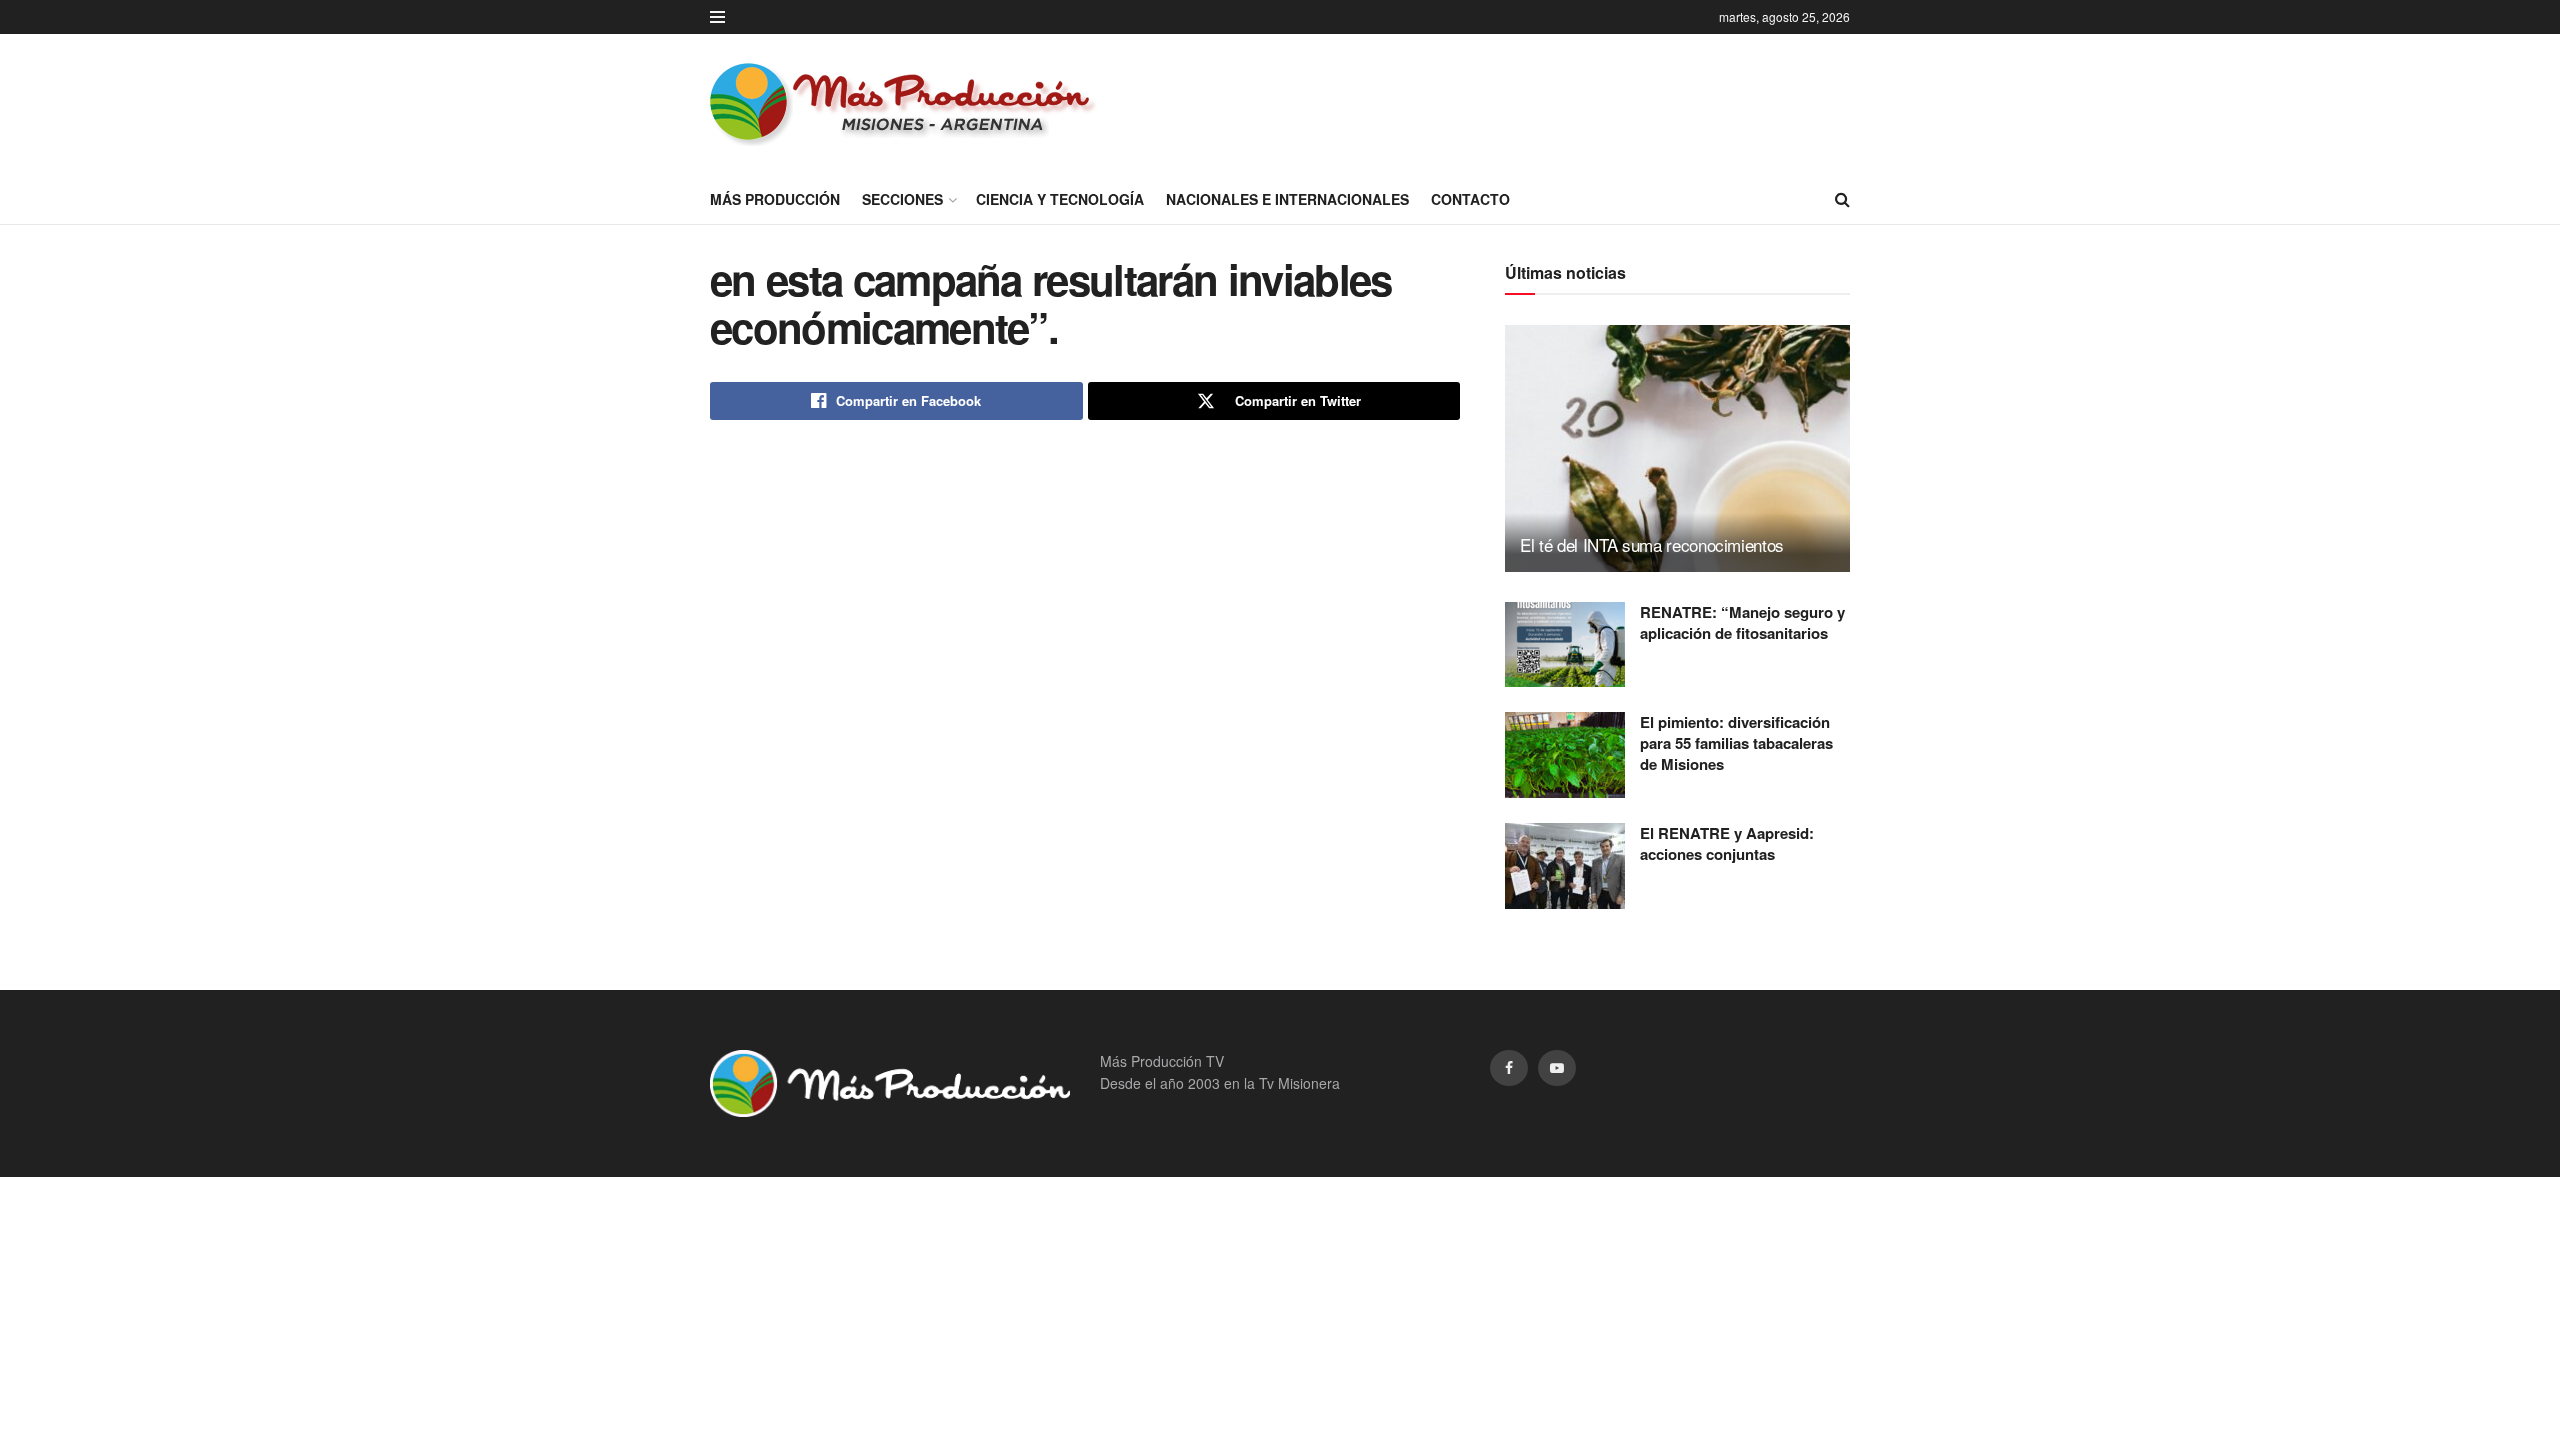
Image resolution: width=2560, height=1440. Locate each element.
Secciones (902, 199)
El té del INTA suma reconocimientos (1652, 544)
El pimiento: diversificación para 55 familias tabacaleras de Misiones (1736, 743)
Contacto (1470, 199)
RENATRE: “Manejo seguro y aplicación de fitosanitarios (1742, 622)
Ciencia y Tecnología (1060, 199)
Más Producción (775, 199)
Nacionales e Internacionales (1287, 199)
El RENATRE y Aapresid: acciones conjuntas (1727, 843)
